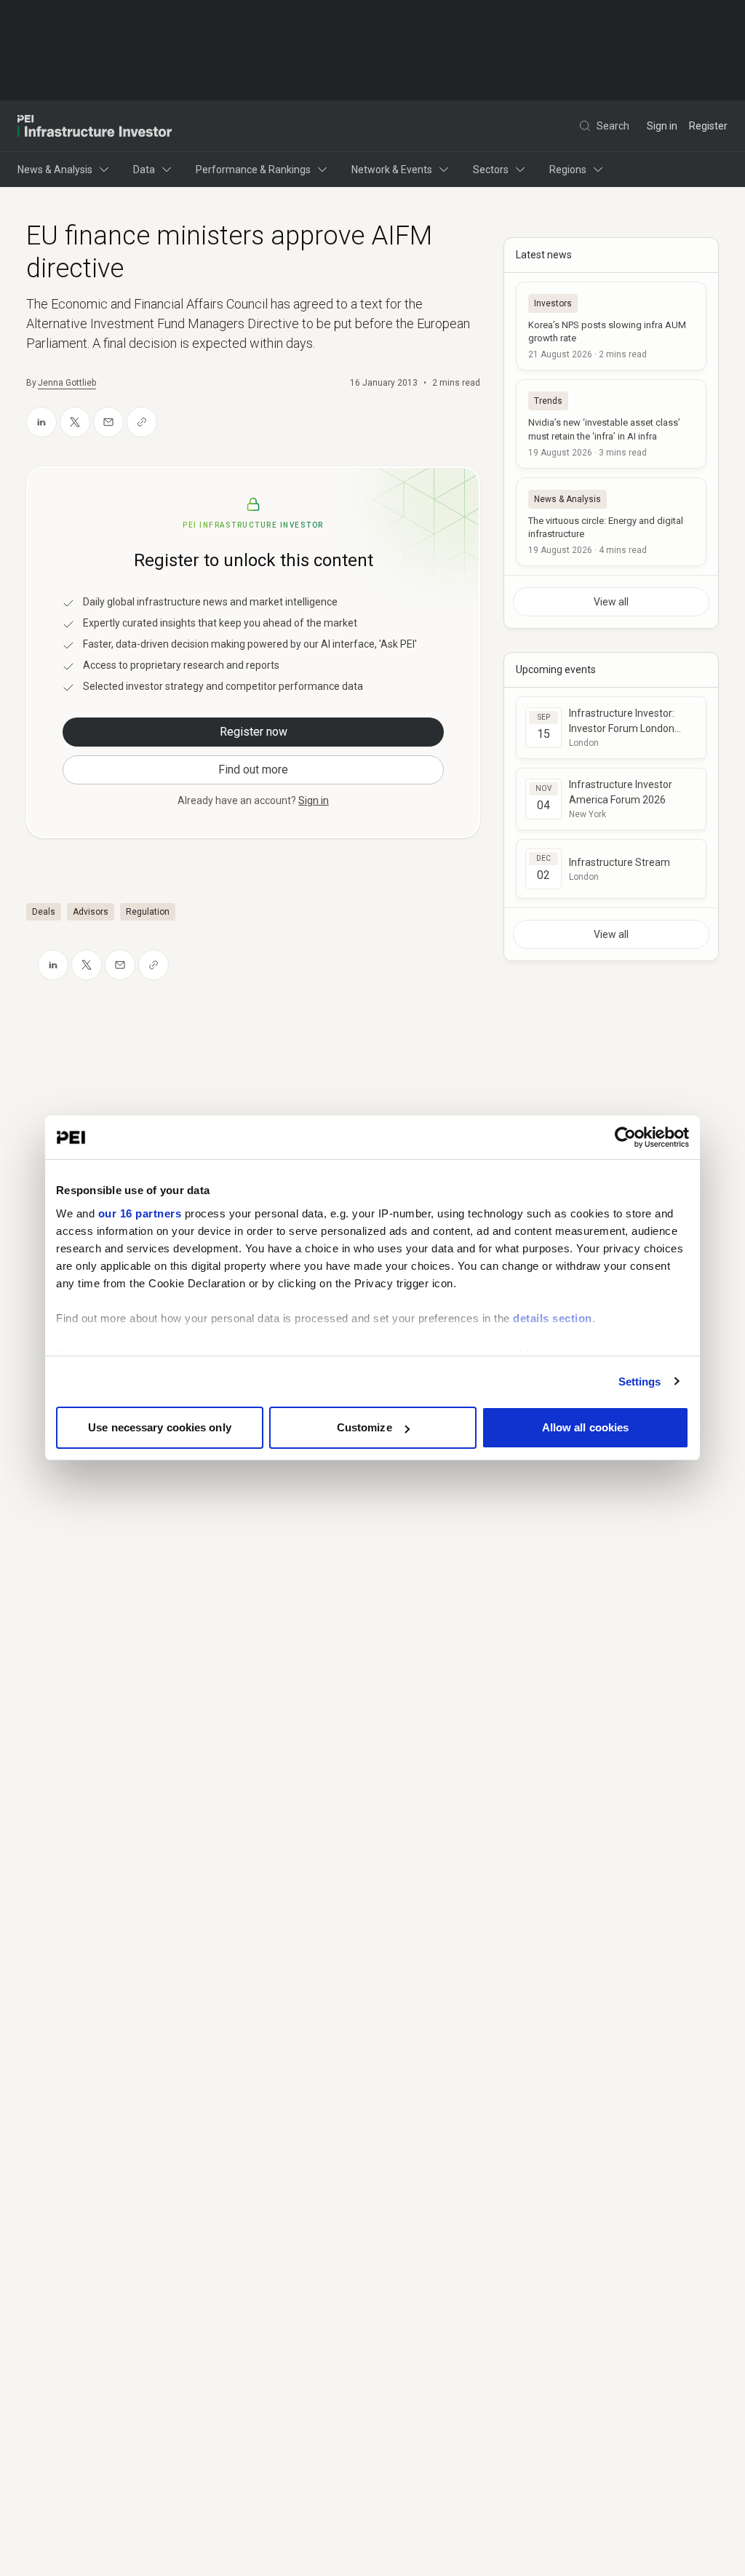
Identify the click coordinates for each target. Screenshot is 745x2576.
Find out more (253, 770)
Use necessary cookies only (160, 1427)
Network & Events (392, 170)
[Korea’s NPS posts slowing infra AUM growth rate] (611, 326)
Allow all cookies (586, 1427)
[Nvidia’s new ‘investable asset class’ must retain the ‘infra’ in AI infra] (611, 424)
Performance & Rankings (253, 170)
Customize (364, 1427)
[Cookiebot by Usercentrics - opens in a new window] (625, 1137)
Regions (568, 170)
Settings (640, 1382)
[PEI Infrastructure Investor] (95, 126)
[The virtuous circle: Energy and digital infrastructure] (611, 522)
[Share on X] (75, 422)
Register (708, 126)
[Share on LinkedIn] (41, 422)
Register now (254, 732)
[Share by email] (108, 422)
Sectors (491, 170)
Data (144, 170)
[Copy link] (142, 422)
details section (553, 1318)
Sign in (662, 126)
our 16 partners (140, 1213)
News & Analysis (55, 170)
